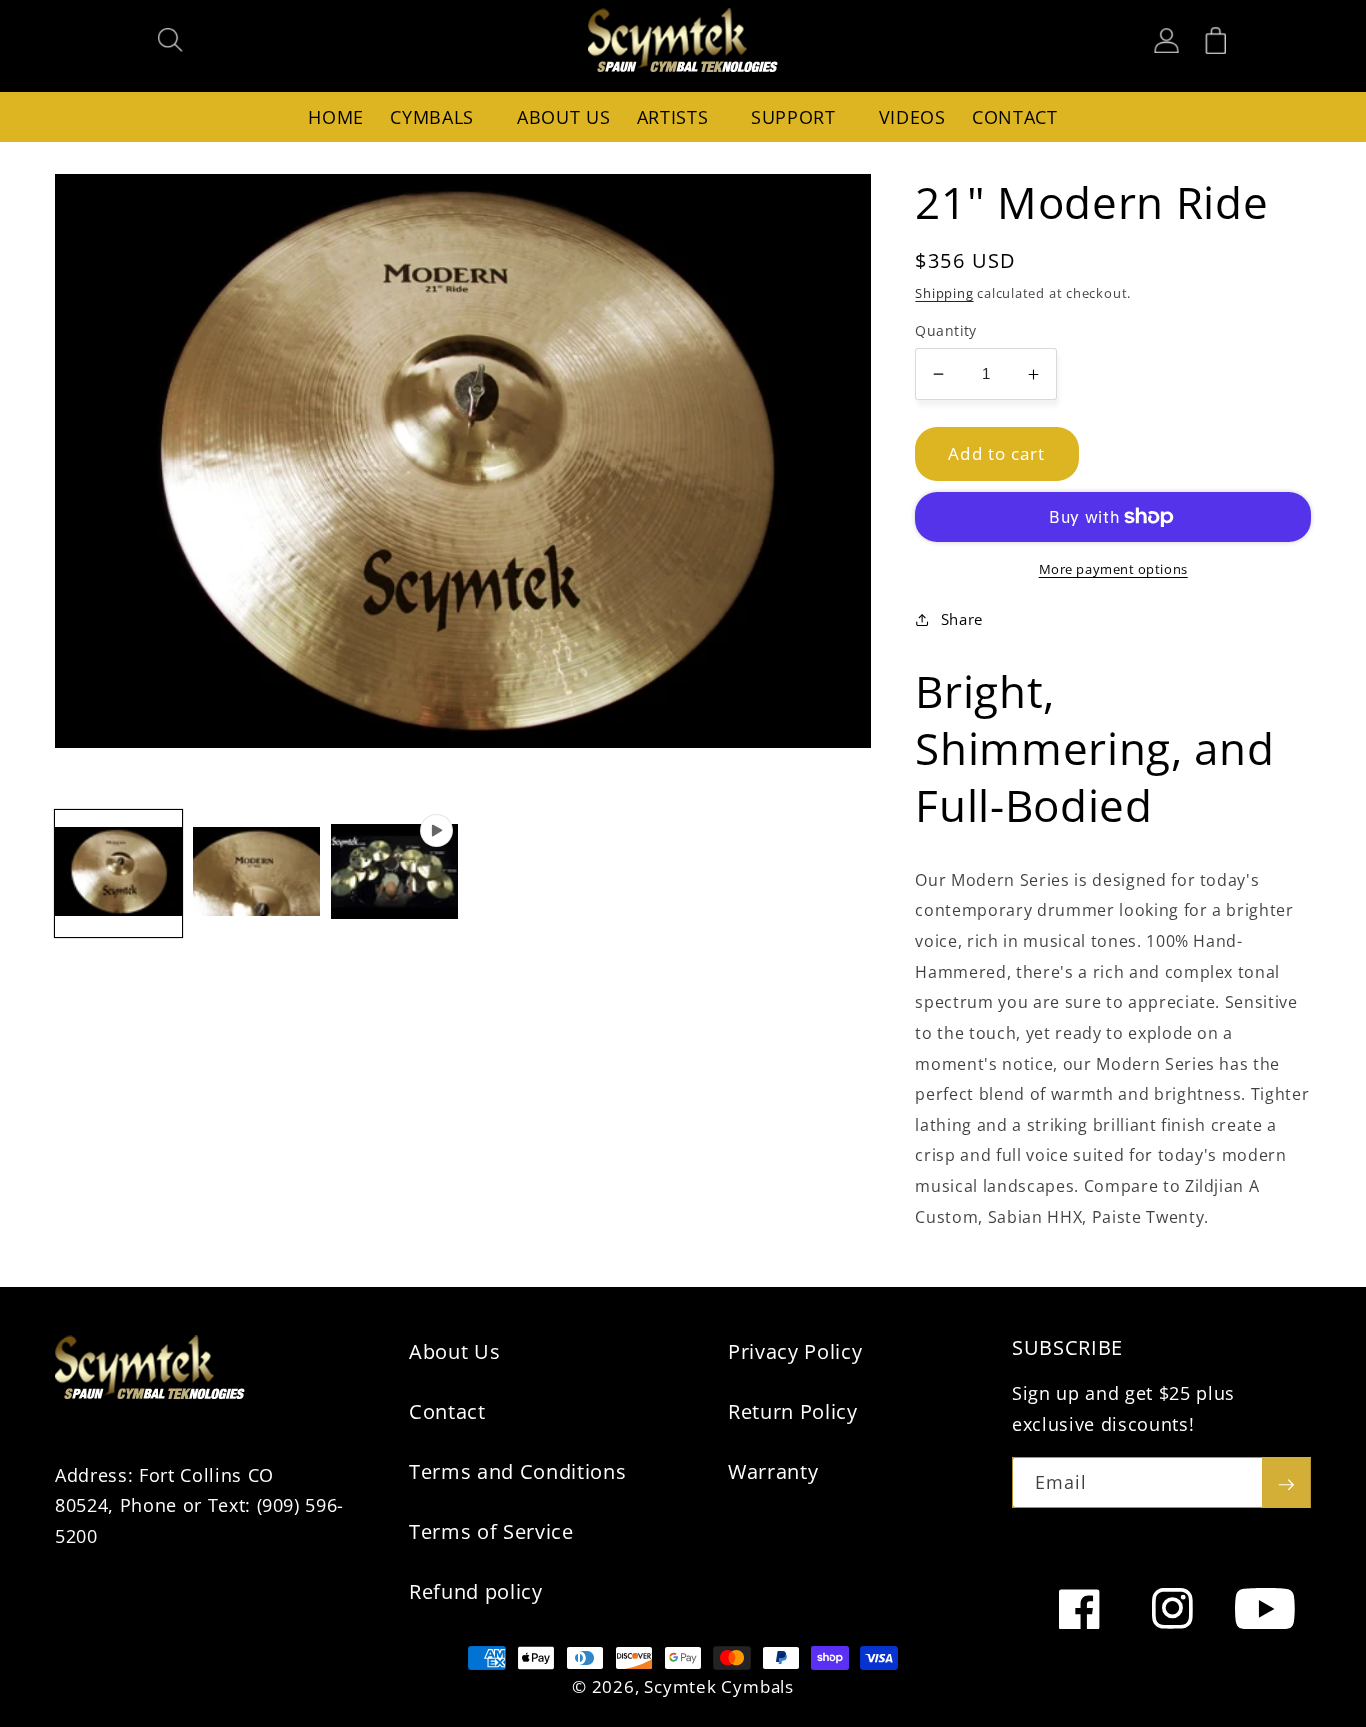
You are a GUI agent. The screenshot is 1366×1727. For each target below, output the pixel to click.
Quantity (946, 330)
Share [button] (962, 619)
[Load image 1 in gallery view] (118, 873)
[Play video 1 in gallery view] (394, 873)
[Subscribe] (1286, 1483)
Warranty (773, 1471)
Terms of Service (491, 1531)
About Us (454, 1351)
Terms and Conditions (517, 1471)
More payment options (1113, 569)
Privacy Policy (795, 1351)
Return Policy (793, 1411)
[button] (171, 40)
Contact (447, 1411)
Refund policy (476, 1591)
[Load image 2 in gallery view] (256, 873)
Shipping (944, 293)
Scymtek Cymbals (719, 1686)
